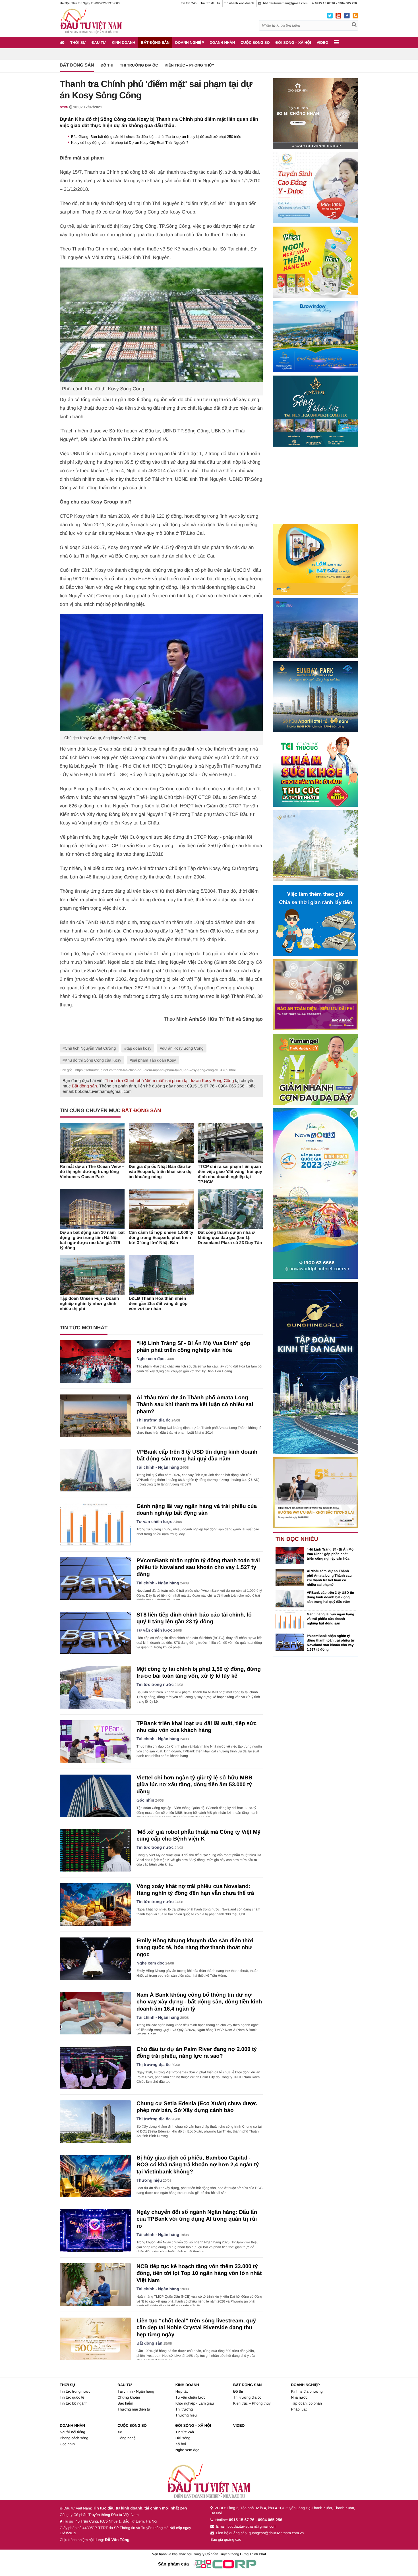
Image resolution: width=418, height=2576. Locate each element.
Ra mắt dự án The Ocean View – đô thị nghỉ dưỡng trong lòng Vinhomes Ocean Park (92, 1172)
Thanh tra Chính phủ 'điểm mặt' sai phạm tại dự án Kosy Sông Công (169, 1081)
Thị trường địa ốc (139, 65)
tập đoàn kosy (139, 1048)
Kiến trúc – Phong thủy (189, 65)
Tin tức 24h (189, 3)
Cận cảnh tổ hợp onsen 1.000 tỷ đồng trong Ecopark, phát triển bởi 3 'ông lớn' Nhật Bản (161, 1238)
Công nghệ (127, 2438)
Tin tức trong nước (155, 1685)
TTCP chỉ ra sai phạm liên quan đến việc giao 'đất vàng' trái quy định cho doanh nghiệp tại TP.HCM (230, 1174)
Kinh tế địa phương (307, 2391)
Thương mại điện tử (134, 2409)
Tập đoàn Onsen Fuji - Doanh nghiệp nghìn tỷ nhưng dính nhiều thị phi (89, 1304)
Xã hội (181, 2444)
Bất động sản (155, 43)
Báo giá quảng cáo (226, 2539)
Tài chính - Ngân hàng (158, 1468)
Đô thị (107, 65)
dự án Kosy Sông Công (183, 1048)
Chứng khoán (129, 2397)
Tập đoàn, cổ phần (306, 2403)
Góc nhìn (145, 1800)
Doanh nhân (222, 43)
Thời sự (78, 43)
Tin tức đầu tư (210, 3)
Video (322, 43)
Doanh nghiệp (190, 43)
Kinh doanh (124, 43)
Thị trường (184, 2409)
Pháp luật (299, 2409)
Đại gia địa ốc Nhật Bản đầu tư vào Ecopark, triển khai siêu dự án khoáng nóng (161, 1172)
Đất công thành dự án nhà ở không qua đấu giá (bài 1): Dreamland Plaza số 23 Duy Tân (230, 1238)
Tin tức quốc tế (72, 2397)
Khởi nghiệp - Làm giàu (195, 2403)
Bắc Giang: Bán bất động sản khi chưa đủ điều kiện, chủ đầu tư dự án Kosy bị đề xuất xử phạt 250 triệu (156, 137)
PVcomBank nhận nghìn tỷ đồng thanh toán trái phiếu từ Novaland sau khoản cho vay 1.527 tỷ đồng (198, 1568)
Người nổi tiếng (73, 2432)
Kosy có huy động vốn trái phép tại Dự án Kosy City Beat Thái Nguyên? (130, 143)
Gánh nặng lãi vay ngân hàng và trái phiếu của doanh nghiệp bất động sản (331, 1619)
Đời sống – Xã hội (293, 43)
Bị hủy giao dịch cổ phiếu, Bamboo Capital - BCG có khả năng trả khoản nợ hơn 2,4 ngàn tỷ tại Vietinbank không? (198, 2165)
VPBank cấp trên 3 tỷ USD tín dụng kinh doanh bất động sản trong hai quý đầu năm (330, 1597)
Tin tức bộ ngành (74, 2403)
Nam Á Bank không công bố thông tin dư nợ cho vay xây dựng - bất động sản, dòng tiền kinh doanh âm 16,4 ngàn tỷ (199, 2002)
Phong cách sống (74, 2438)
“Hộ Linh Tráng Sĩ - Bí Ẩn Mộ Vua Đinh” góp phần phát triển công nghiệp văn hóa (330, 1554)
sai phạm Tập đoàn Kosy (154, 1060)
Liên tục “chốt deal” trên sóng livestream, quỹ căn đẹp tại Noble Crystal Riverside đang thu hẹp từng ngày (196, 2328)
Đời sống (183, 2438)
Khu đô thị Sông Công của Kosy (93, 1060)
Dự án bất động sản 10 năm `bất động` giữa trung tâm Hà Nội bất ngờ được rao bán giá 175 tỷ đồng (92, 1240)
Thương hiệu (149, 2181)
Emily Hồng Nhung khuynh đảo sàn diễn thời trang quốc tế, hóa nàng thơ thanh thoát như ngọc (195, 1948)
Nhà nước (299, 2397)
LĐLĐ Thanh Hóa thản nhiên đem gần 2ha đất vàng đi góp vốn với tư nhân (158, 1304)
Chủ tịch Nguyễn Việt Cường (90, 1048)
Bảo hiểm (125, 2403)
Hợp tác (182, 2391)
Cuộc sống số (255, 43)
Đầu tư (99, 43)
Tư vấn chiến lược (154, 1522)
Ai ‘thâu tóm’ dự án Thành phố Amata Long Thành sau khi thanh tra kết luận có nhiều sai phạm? (195, 1405)
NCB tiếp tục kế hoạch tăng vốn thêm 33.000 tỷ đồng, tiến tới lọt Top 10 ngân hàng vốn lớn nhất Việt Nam (199, 2274)
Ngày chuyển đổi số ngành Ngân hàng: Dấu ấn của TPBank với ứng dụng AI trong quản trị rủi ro (197, 2219)
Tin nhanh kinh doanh (239, 3)
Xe (120, 2432)
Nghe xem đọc (150, 1359)
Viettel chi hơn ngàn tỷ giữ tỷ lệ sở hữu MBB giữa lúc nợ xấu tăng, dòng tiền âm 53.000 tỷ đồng (194, 1785)
